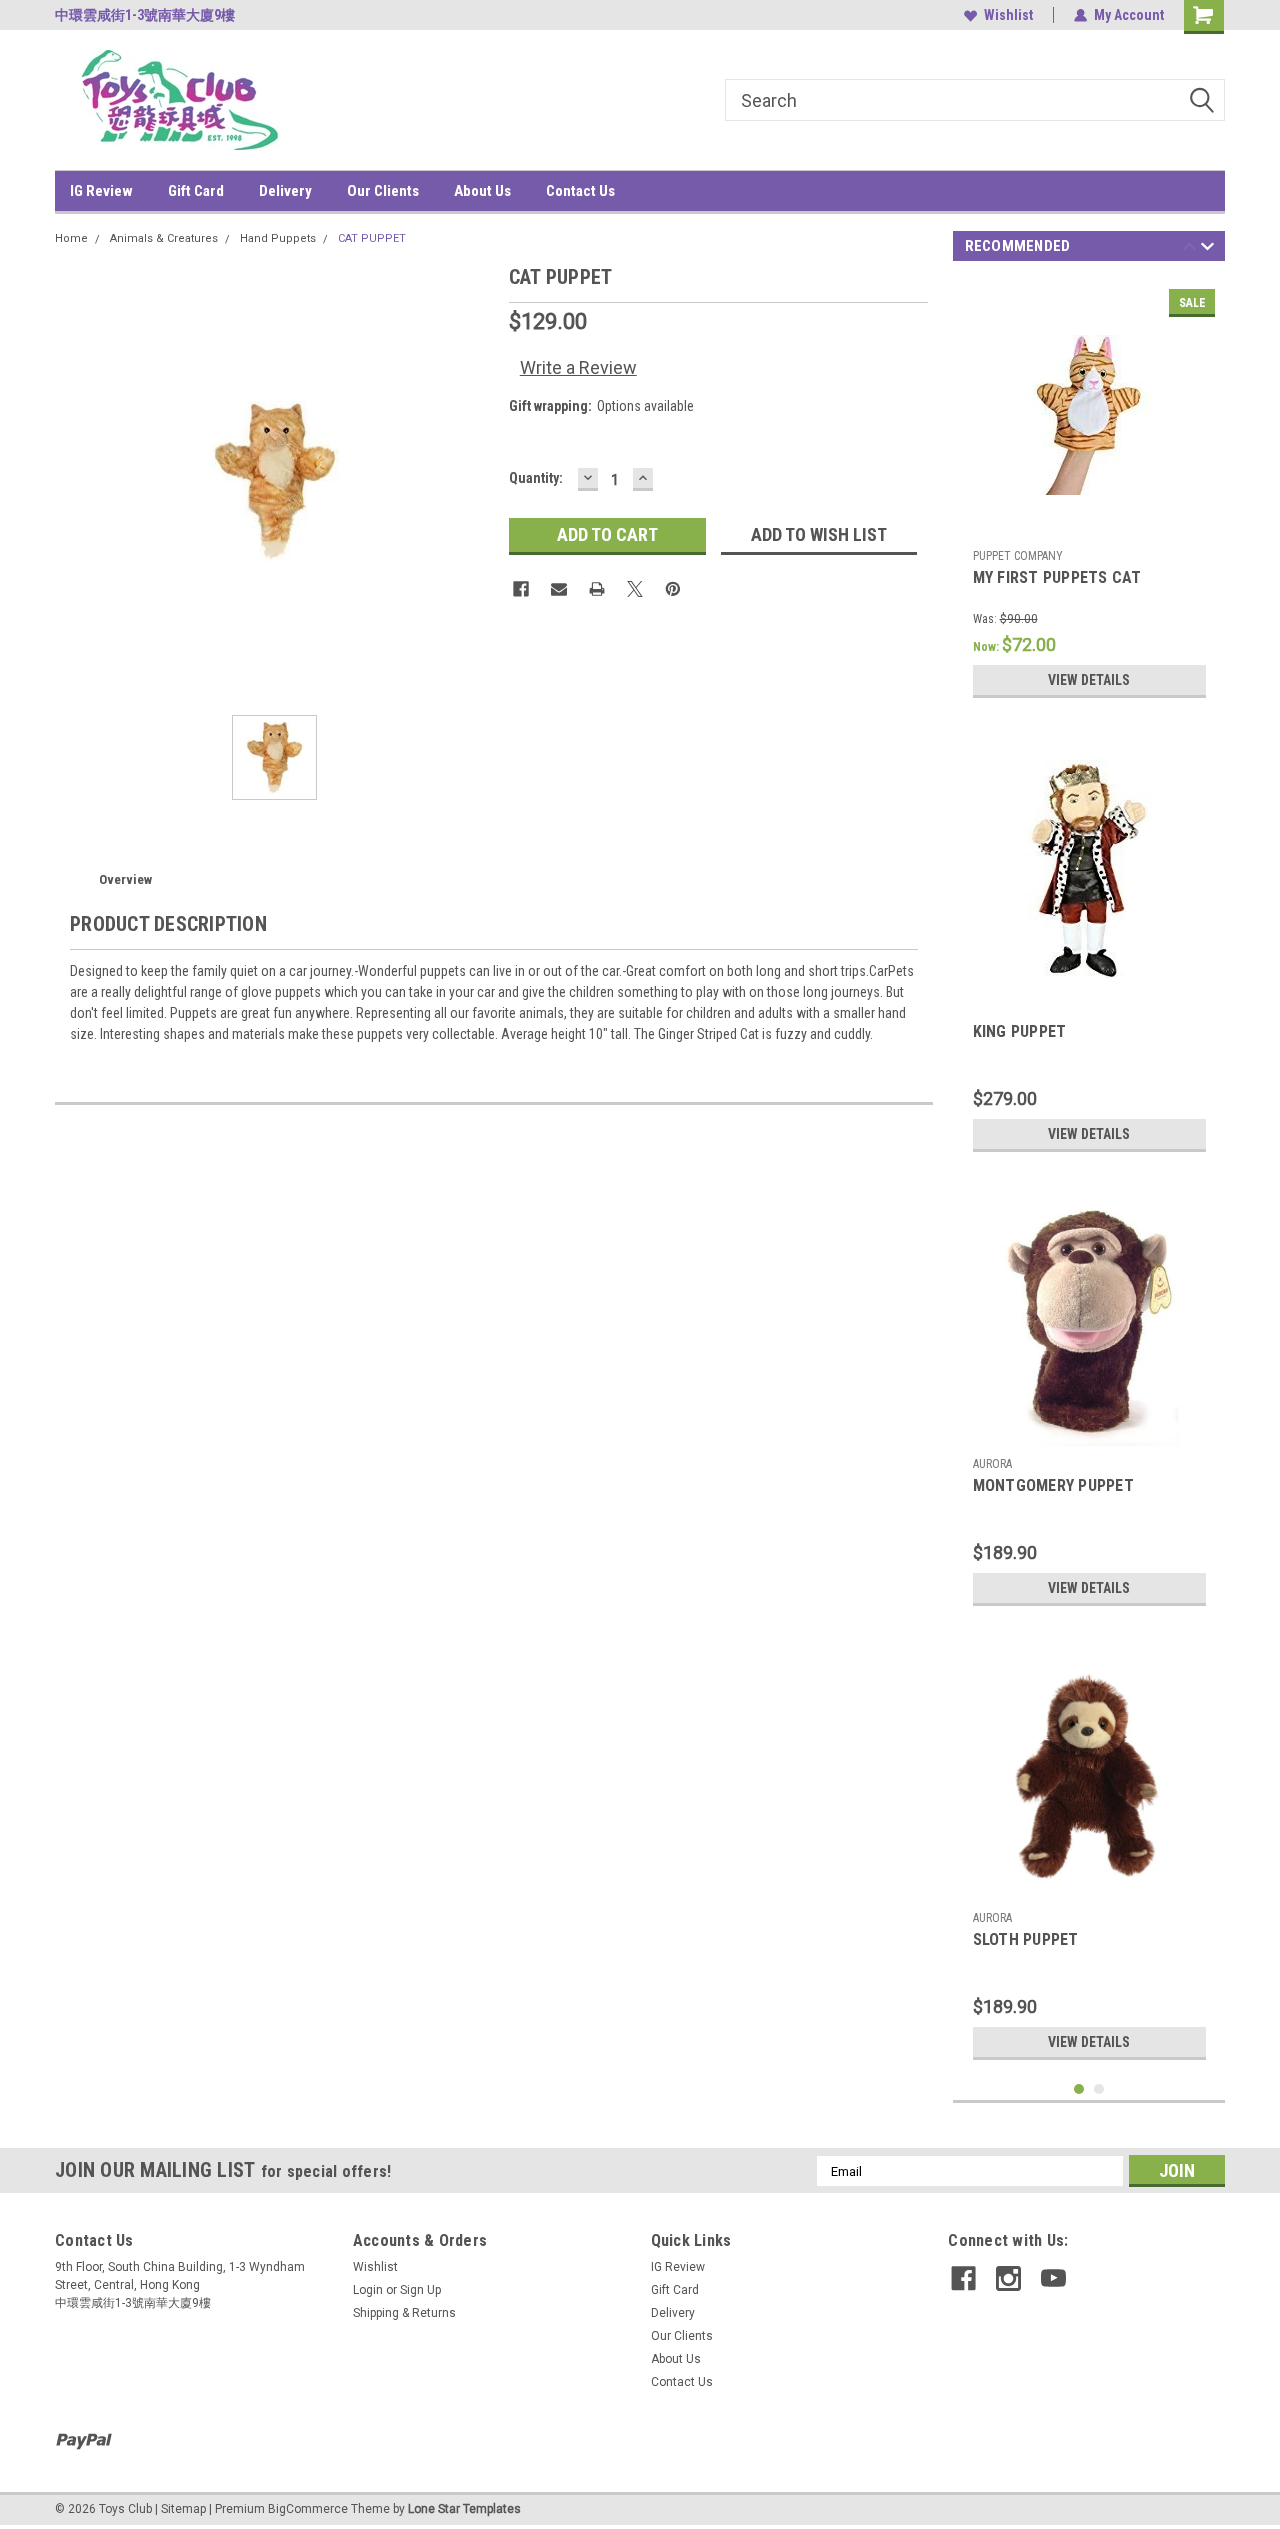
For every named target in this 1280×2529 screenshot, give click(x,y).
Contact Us (580, 191)
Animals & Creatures (164, 238)
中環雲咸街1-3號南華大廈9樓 (145, 15)
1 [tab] (1079, 2089)
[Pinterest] (673, 589)
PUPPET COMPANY (1018, 556)
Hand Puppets (278, 238)
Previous (1189, 249)
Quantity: (536, 478)
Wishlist (1008, 15)
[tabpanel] (1089, 493)
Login (368, 2290)
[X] (635, 589)
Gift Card (196, 191)
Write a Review (578, 367)
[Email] (559, 589)
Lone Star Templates (464, 2509)
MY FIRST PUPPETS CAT (1057, 577)
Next (1207, 249)
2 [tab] (1099, 2089)
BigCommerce (308, 2509)
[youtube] (1053, 2278)
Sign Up (420, 2290)
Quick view (1089, 525)
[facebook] (963, 2278)
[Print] (597, 589)
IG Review (101, 191)
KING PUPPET (1020, 1031)
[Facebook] (521, 589)
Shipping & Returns (404, 2313)
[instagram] (1008, 2278)
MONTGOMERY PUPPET (1053, 1485)
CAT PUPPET (372, 238)
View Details (1089, 680)
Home (71, 238)
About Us (482, 191)
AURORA (992, 1464)
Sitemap (183, 2509)
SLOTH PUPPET (1026, 1939)
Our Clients (383, 191)
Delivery (285, 191)
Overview (125, 879)
